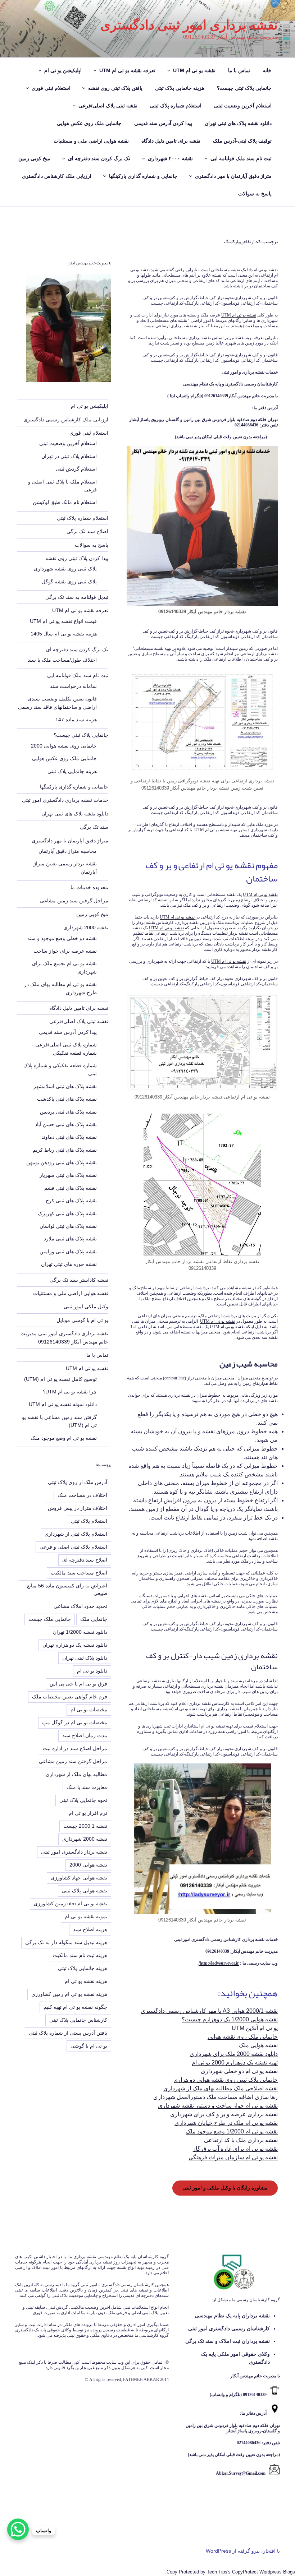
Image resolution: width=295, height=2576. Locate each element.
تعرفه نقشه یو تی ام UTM (127, 70)
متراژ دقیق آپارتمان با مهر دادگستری (233, 176)
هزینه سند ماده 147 (76, 720)
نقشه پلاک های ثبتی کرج (71, 1201)
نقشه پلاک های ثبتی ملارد (70, 1239)
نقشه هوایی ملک (258, 2045)
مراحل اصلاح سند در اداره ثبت (75, 1748)
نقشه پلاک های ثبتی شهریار (68, 1175)
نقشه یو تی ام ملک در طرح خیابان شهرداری (226, 2123)
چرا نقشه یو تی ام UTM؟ (70, 1392)
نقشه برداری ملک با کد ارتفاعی (241, 2140)
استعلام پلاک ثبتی (89, 1521)
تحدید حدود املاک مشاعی (80, 1606)
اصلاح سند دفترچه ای (85, 1560)
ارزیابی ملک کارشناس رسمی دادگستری (66, 420)
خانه (267, 70)
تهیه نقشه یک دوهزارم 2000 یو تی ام (235, 2062)
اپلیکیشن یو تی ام (63, 70)
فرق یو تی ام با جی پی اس (78, 1684)
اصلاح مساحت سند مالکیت (79, 1573)
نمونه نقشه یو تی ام (86, 1916)
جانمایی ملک (94, 1619)
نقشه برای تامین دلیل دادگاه (171, 141)
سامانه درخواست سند (73, 686)
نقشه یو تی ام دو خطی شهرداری (239, 2071)
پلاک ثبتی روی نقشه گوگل (69, 582)
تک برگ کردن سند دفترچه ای (99, 158)
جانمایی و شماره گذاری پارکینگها (143, 176)
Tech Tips (217, 2572)
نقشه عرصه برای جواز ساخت (65, 951)
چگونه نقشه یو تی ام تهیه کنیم (75, 2007)
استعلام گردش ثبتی (76, 469)
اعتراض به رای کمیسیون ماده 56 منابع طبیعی (67, 1589)
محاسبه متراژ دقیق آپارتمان (68, 851)
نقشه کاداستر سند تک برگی (79, 1280)
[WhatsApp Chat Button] (18, 2529)
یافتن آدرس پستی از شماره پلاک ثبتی (68, 2033)
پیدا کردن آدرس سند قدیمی (163, 123)
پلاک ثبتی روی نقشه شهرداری (65, 569)
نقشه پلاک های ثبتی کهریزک (67, 1213)
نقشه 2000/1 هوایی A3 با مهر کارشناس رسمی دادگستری (209, 2011)
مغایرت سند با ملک (87, 1787)
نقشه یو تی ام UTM (194, 70)
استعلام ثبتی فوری (51, 88)
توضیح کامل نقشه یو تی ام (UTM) (60, 1379)
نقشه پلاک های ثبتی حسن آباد (66, 1124)
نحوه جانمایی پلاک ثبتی (83, 1800)
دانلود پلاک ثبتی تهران (85, 1658)
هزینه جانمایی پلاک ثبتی (180, 88)
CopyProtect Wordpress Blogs (264, 2572)
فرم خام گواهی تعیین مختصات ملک (70, 1697)
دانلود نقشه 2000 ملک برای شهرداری (234, 2054)
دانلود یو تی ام (92, 1671)
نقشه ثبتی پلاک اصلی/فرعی (108, 106)
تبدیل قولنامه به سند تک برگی (77, 597)
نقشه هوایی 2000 (88, 1865)
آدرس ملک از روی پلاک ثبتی (78, 1482)
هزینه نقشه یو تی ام (86, 1981)
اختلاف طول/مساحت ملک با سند (62, 660)
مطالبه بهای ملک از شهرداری (76, 1774)
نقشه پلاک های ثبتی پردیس (68, 1112)
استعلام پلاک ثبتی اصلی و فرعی (73, 1547)
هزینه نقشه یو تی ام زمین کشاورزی (69, 1994)
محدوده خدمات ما (89, 887)
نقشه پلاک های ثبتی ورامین (68, 1252)
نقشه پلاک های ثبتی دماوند (69, 1137)
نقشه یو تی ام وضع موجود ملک (64, 1438)
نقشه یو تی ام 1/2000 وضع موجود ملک (232, 2131)
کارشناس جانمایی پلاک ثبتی (78, 2020)
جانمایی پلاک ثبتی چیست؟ (244, 88)
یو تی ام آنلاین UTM (255, 2028)
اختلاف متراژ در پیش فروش (78, 1508)
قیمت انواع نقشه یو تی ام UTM (63, 621)
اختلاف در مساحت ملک (82, 1495)
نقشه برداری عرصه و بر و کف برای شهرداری (224, 2114)
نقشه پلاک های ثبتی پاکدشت (67, 1099)
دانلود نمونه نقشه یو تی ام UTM (63, 1404)
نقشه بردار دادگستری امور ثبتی (74, 1852)
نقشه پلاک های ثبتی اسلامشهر (65, 1086)
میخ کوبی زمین (34, 158)
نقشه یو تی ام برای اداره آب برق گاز (235, 2149)
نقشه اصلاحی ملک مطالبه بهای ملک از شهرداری (221, 2088)
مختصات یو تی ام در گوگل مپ (75, 1722)
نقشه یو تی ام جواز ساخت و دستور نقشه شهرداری (218, 2106)
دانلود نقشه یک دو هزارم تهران (75, 1645)
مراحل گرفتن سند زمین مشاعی (74, 901)
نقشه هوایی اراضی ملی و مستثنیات (91, 141)
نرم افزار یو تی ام (88, 1813)
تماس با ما (239, 70)
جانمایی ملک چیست (50, 1619)
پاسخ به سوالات (255, 194)
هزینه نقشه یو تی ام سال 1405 (64, 634)
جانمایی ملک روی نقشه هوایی (243, 2037)
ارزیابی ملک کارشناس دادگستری (57, 176)
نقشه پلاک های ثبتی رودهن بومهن (62, 1162)
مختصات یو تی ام (89, 1710)
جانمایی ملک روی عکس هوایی (89, 123)
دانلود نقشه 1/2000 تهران (80, 1632)
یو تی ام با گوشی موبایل (82, 1320)
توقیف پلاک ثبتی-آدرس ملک (242, 141)
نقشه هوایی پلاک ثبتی (85, 1891)
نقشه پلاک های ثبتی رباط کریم (65, 1150)
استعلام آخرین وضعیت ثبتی (243, 106)
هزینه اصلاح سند (90, 1929)
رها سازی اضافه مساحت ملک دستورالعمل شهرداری (215, 2097)
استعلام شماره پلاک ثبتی (176, 106)
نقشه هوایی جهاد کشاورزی (79, 1878)
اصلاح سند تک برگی (87, 531)
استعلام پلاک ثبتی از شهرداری (76, 1534)
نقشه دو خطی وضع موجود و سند (62, 938)
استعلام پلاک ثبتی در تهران (69, 456)
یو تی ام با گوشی (89, 2046)
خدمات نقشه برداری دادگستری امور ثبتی (65, 800)
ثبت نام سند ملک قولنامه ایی (241, 158)
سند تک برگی (94, 827)
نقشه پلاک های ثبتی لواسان (68, 1226)
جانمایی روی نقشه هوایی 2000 (64, 746)
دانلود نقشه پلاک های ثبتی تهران (238, 123)
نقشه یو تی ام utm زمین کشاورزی (71, 1904)
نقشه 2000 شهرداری (86, 928)
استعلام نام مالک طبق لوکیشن (65, 502)
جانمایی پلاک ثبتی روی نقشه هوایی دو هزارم (226, 2080)
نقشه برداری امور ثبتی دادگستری (189, 25)
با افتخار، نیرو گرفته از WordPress (243, 2551)
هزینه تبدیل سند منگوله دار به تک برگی (66, 1942)
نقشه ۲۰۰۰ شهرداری (170, 158)
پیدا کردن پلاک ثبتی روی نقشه (77, 558)
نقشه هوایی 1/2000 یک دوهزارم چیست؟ (230, 2019)
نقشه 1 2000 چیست (85, 1826)
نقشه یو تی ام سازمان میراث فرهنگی (233, 2157)
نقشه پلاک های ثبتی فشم (71, 1188)
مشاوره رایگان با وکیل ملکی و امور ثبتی (225, 2188)
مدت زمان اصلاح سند (85, 1735)
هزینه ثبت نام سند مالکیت (80, 1955)
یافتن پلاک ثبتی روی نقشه (115, 88)
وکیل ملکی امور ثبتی (86, 1307)
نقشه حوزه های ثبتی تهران (69, 1264)
